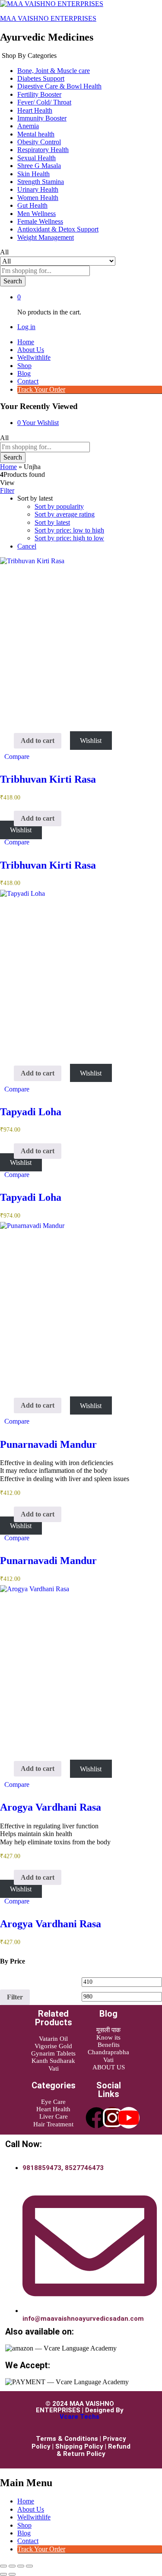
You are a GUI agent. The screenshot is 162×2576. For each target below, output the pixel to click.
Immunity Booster (42, 118)
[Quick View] (10, 741)
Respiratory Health (43, 150)
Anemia (28, 126)
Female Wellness (40, 221)
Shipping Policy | (82, 2446)
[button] (38, 741)
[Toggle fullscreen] (12, 2566)
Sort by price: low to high (69, 530)
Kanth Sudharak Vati (53, 2064)
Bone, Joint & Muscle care (54, 71)
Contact (28, 381)
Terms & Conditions (67, 2439)
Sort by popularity (59, 506)
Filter (15, 1997)
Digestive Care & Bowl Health (59, 86)
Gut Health (32, 205)
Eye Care (53, 2102)
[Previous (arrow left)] (3, 2574)
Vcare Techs (79, 2417)
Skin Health (33, 174)
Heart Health (35, 110)
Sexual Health (37, 158)
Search (13, 281)
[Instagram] (112, 2118)
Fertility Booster (39, 94)
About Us (31, 350)
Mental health (36, 134)
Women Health (38, 198)
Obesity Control (39, 142)
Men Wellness (37, 214)
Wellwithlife (34, 357)
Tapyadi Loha (31, 1112)
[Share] (21, 2566)
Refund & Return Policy (94, 2450)
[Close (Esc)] (29, 2566)
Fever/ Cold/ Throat (44, 102)
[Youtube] (129, 2118)
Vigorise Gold (53, 2046)
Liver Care (54, 2116)
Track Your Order (41, 389)
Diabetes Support (41, 78)
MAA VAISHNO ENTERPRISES (48, 18)
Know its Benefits (108, 2041)
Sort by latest (52, 522)
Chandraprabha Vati (108, 2056)
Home (26, 342)
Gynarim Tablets (53, 2053)
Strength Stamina (41, 182)
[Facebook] (96, 2118)
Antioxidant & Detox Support (58, 229)
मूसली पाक (108, 2030)
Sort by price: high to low (69, 538)
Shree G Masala (39, 166)
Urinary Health (38, 189)
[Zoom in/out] (3, 2566)
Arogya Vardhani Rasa (51, 1807)
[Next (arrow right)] (12, 2574)
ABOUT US (109, 2067)
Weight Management (46, 237)
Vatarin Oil (53, 2039)
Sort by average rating (65, 514)
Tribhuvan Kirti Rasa (48, 779)
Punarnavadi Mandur (48, 1444)
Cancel (27, 546)
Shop (24, 366)
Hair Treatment (53, 2124)
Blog (24, 373)
